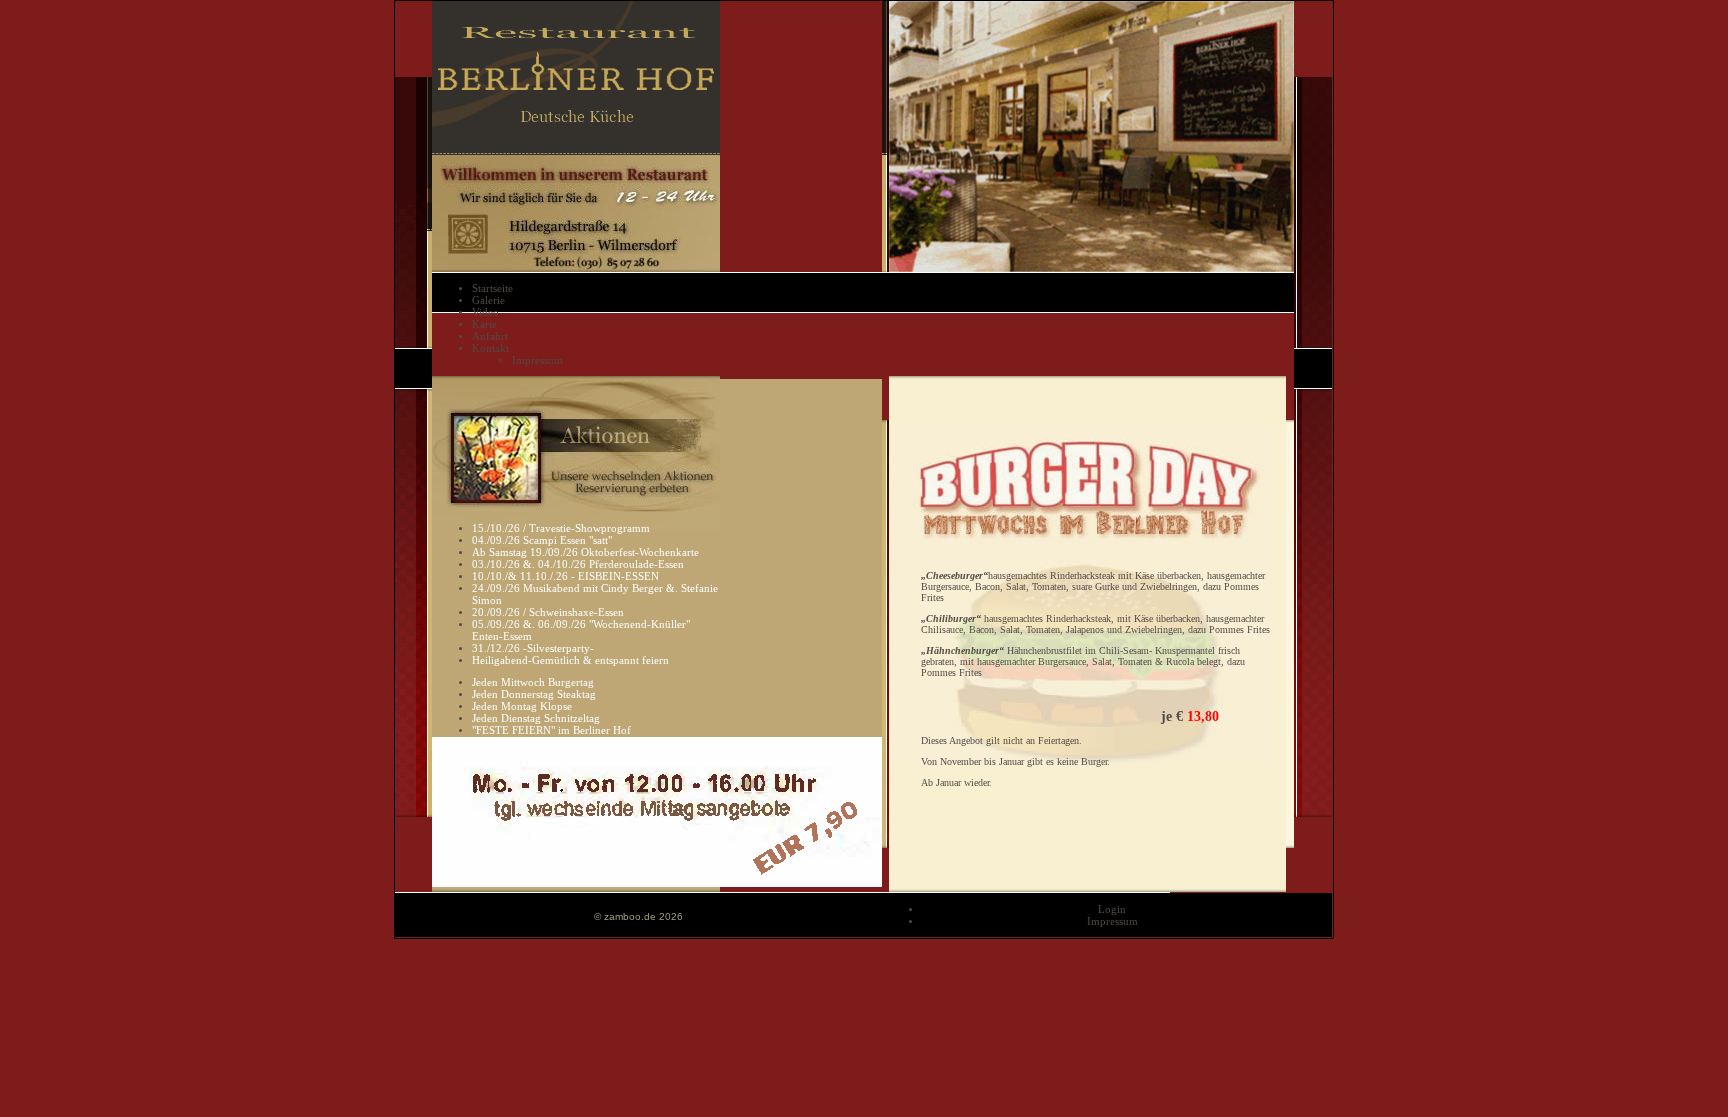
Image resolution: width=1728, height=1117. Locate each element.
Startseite (492, 288)
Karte (484, 324)
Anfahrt (490, 336)
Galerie (488, 300)
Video (485, 312)
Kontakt (490, 348)
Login (1112, 909)
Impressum (537, 360)
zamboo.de (630, 916)
